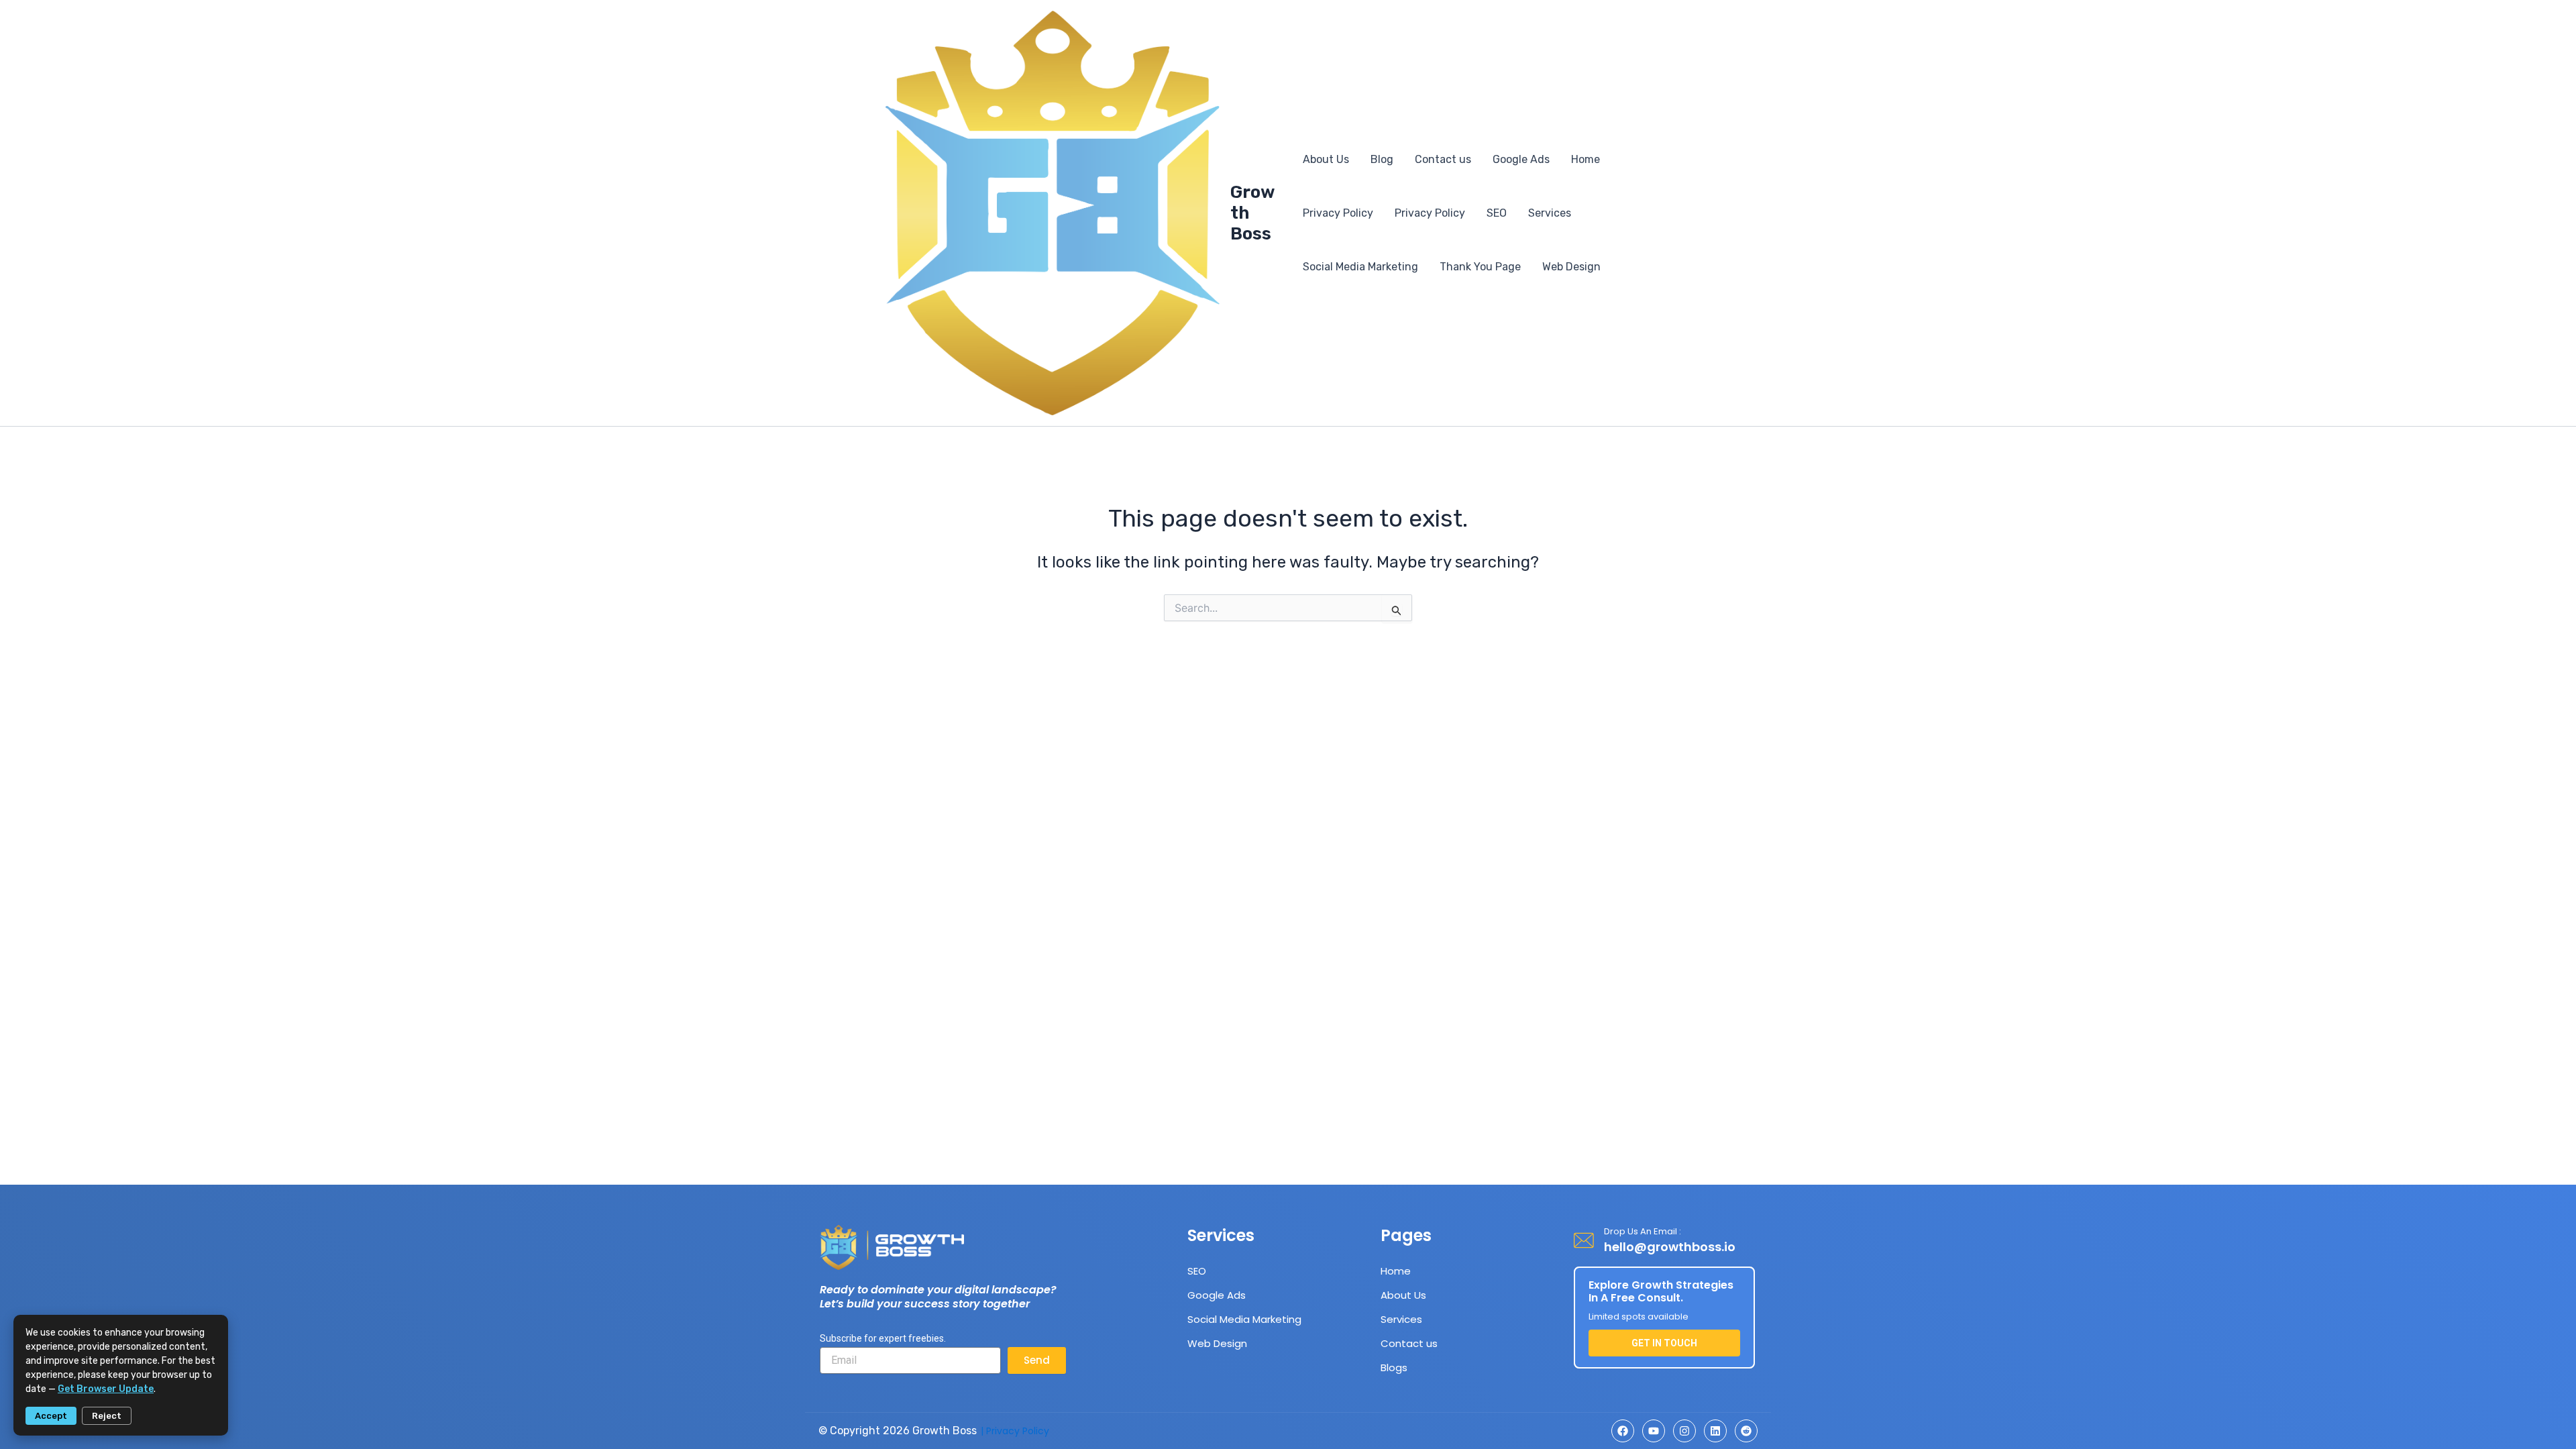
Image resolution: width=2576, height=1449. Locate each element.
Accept (51, 1416)
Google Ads (1521, 159)
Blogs (1394, 1367)
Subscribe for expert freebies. (883, 1338)
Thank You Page (1480, 267)
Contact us (1443, 159)
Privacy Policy (1338, 213)
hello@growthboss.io (1670, 1247)
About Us (1326, 159)
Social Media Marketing (1360, 267)
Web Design (1571, 267)
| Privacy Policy (1015, 1431)
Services (1550, 213)
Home (1586, 159)
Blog (1382, 159)
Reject (107, 1416)
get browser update (106, 1389)
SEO (1497, 213)
